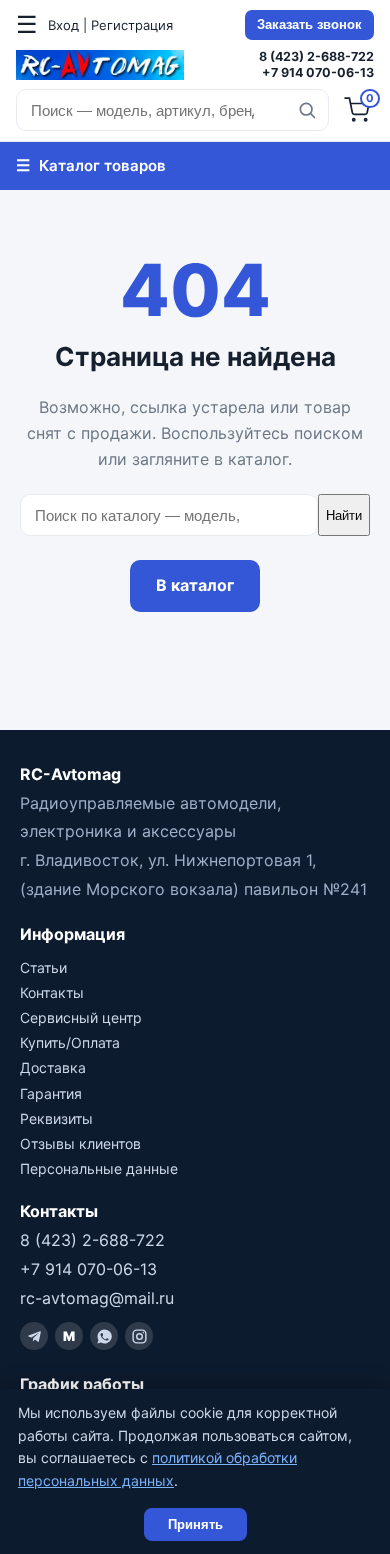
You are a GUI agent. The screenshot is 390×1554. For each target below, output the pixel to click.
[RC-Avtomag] (100, 65)
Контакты (52, 992)
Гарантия (51, 1093)
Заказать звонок (309, 25)
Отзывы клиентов (80, 1143)
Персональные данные (99, 1168)
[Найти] (307, 110)
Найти (344, 515)
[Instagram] (139, 1336)
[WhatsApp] (104, 1336)
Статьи (43, 967)
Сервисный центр (81, 1017)
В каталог (195, 585)
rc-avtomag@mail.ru (97, 1298)
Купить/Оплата (70, 1042)
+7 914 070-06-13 (318, 72)
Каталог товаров (91, 165)
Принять (195, 1524)
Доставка (53, 1067)
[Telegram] (34, 1336)
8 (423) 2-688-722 (316, 56)
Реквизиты (56, 1118)
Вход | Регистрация (110, 25)
